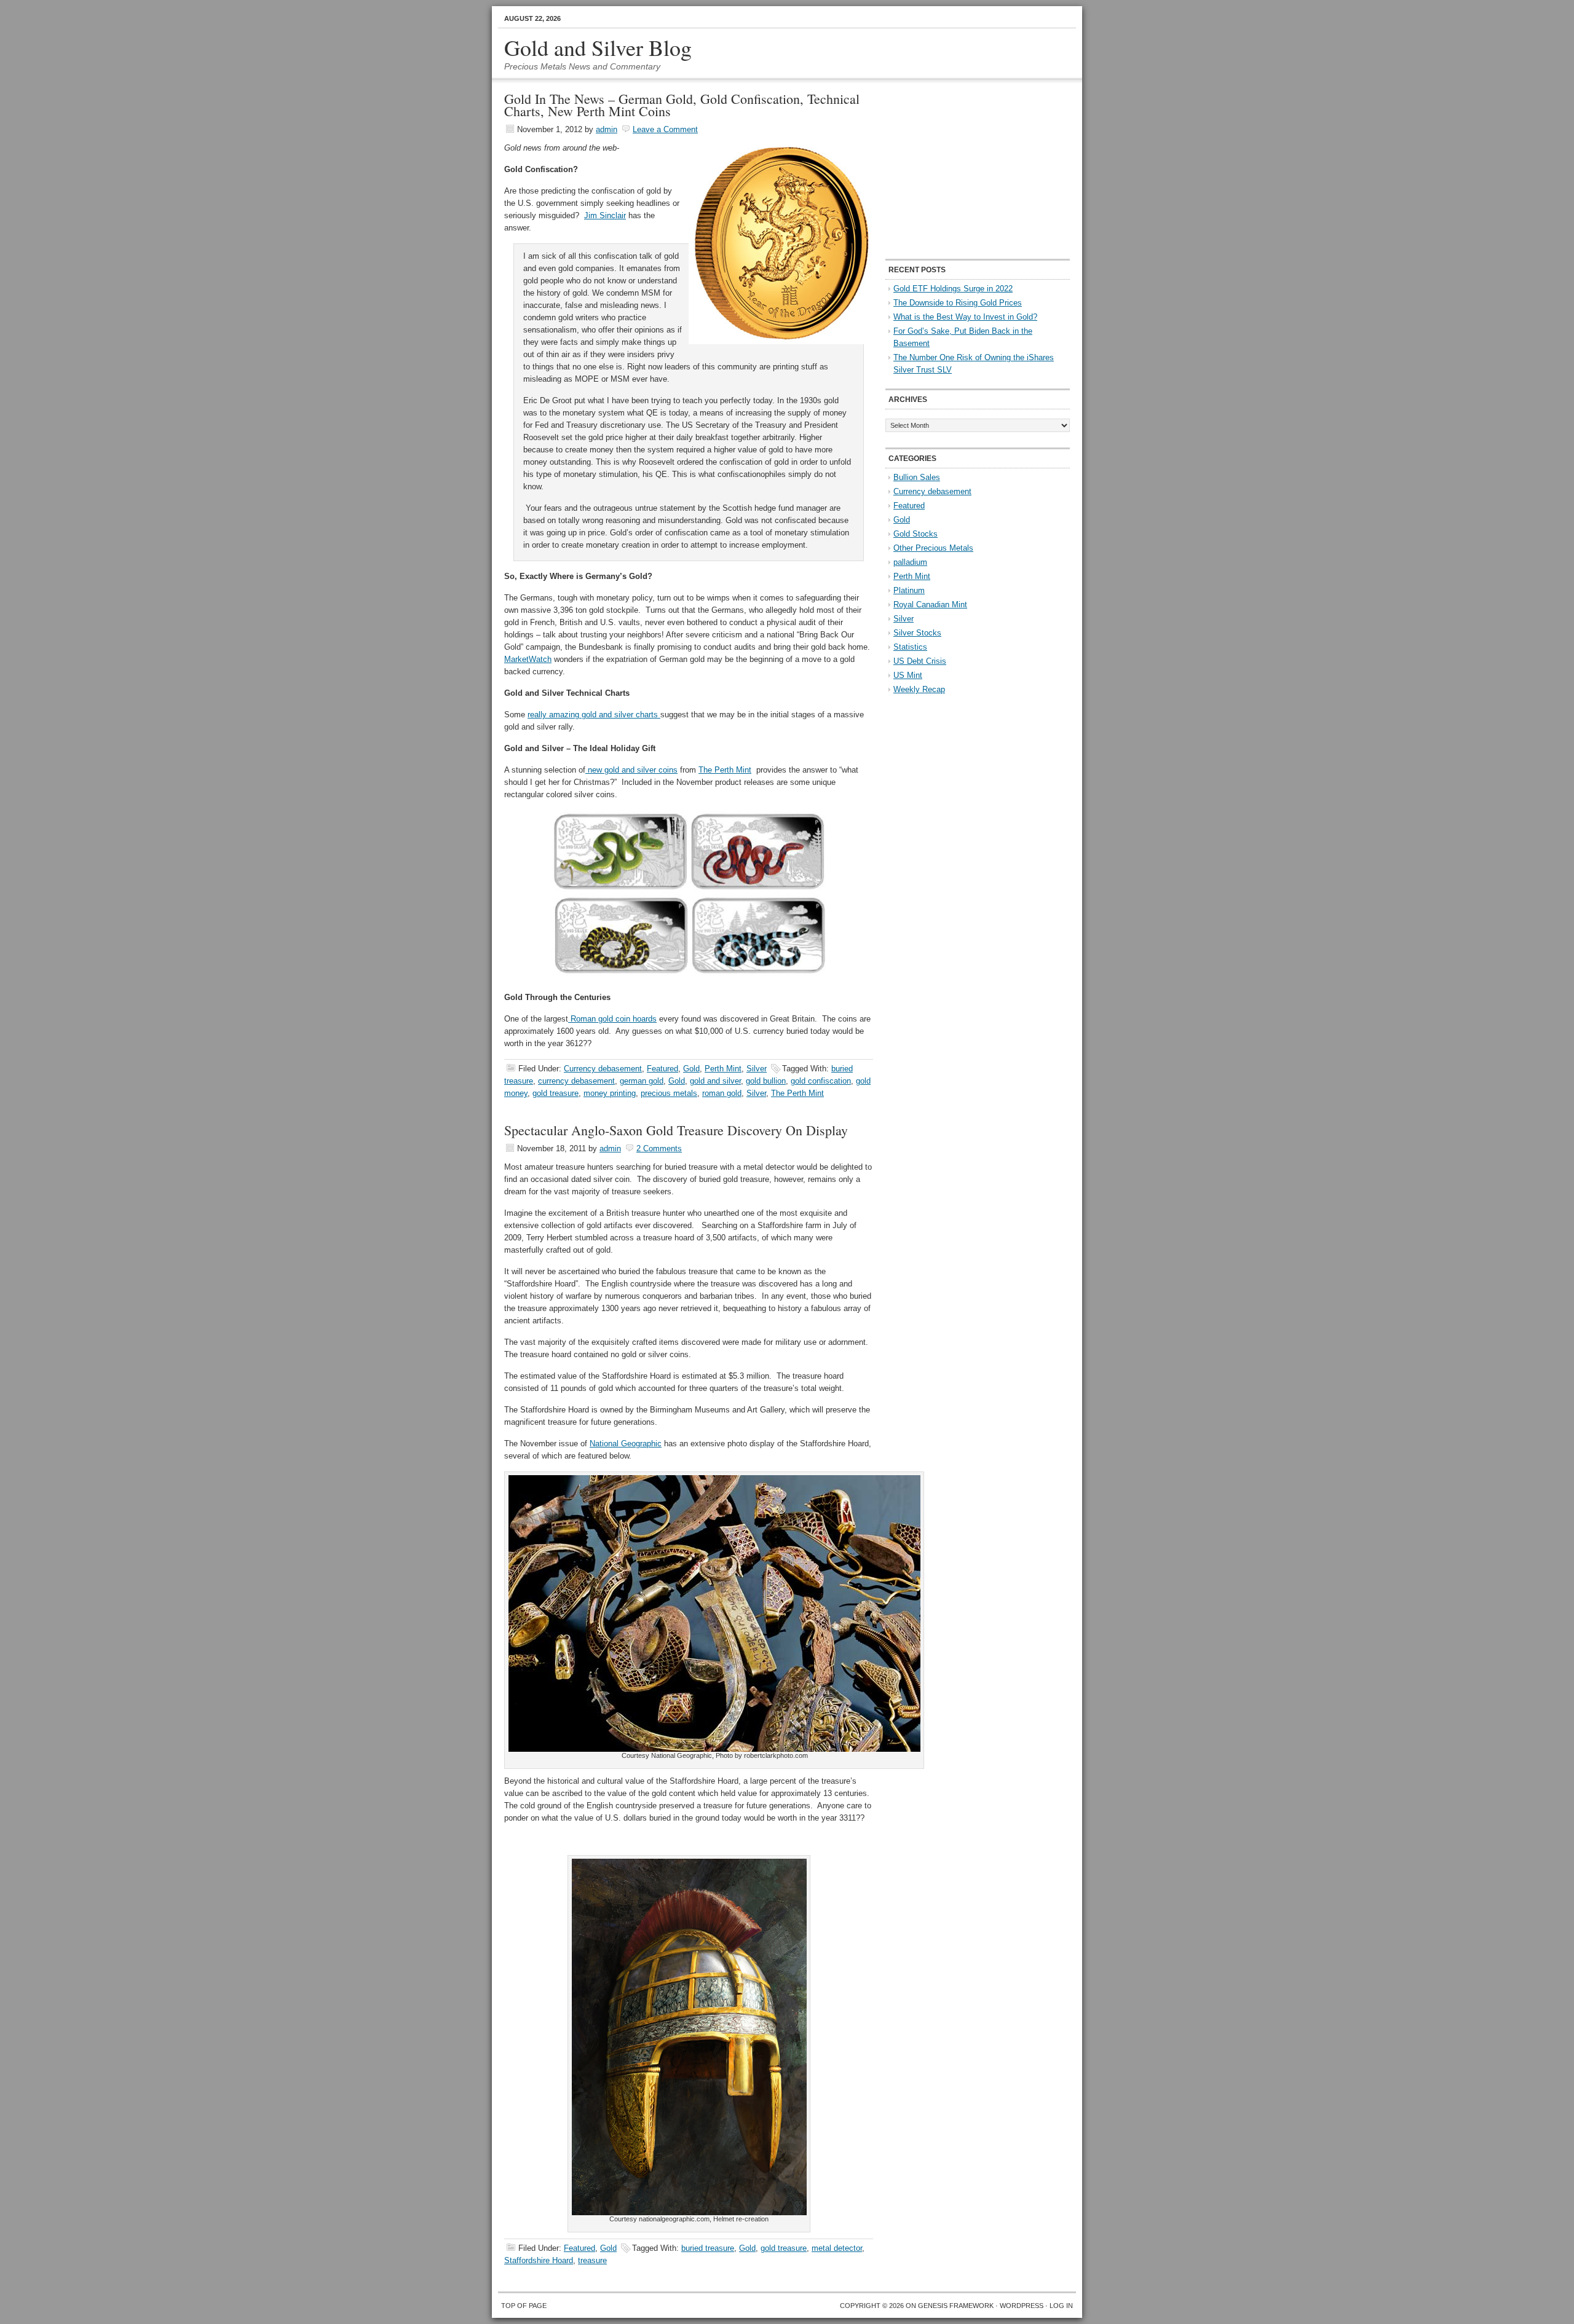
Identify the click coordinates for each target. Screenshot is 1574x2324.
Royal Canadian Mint (930, 605)
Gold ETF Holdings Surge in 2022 (953, 289)
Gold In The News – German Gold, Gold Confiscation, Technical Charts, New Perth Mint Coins (682, 105)
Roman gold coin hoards (612, 1019)
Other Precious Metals (933, 548)
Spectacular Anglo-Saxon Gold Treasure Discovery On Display (676, 1130)
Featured (662, 1069)
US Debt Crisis (920, 661)
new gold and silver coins (631, 770)
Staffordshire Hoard (539, 2260)
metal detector (837, 2248)
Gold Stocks (916, 534)
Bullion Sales (917, 477)
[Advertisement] (962, 170)
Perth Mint (723, 1069)
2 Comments (659, 1148)
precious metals (669, 1093)
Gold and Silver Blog (598, 47)
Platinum (909, 590)
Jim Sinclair (605, 215)
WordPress (1022, 2306)
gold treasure (556, 1093)
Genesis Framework (956, 2306)
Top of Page (524, 2306)
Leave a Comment (665, 129)
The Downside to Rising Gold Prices (958, 303)
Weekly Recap (919, 689)
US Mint (908, 675)
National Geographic (626, 1444)
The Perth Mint (725, 770)
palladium (910, 562)
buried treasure (708, 2248)
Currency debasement (603, 1069)
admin (607, 129)
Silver (757, 1069)
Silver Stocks (917, 633)
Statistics (910, 647)
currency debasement (576, 1081)
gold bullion (766, 1081)
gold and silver (715, 1081)
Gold (691, 1069)
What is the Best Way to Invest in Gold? (965, 317)
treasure (592, 2260)
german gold (642, 1081)
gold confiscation (821, 1081)
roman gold (722, 1093)
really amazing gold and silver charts (594, 715)
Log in (1061, 2306)
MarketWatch (528, 659)
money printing (610, 1093)
